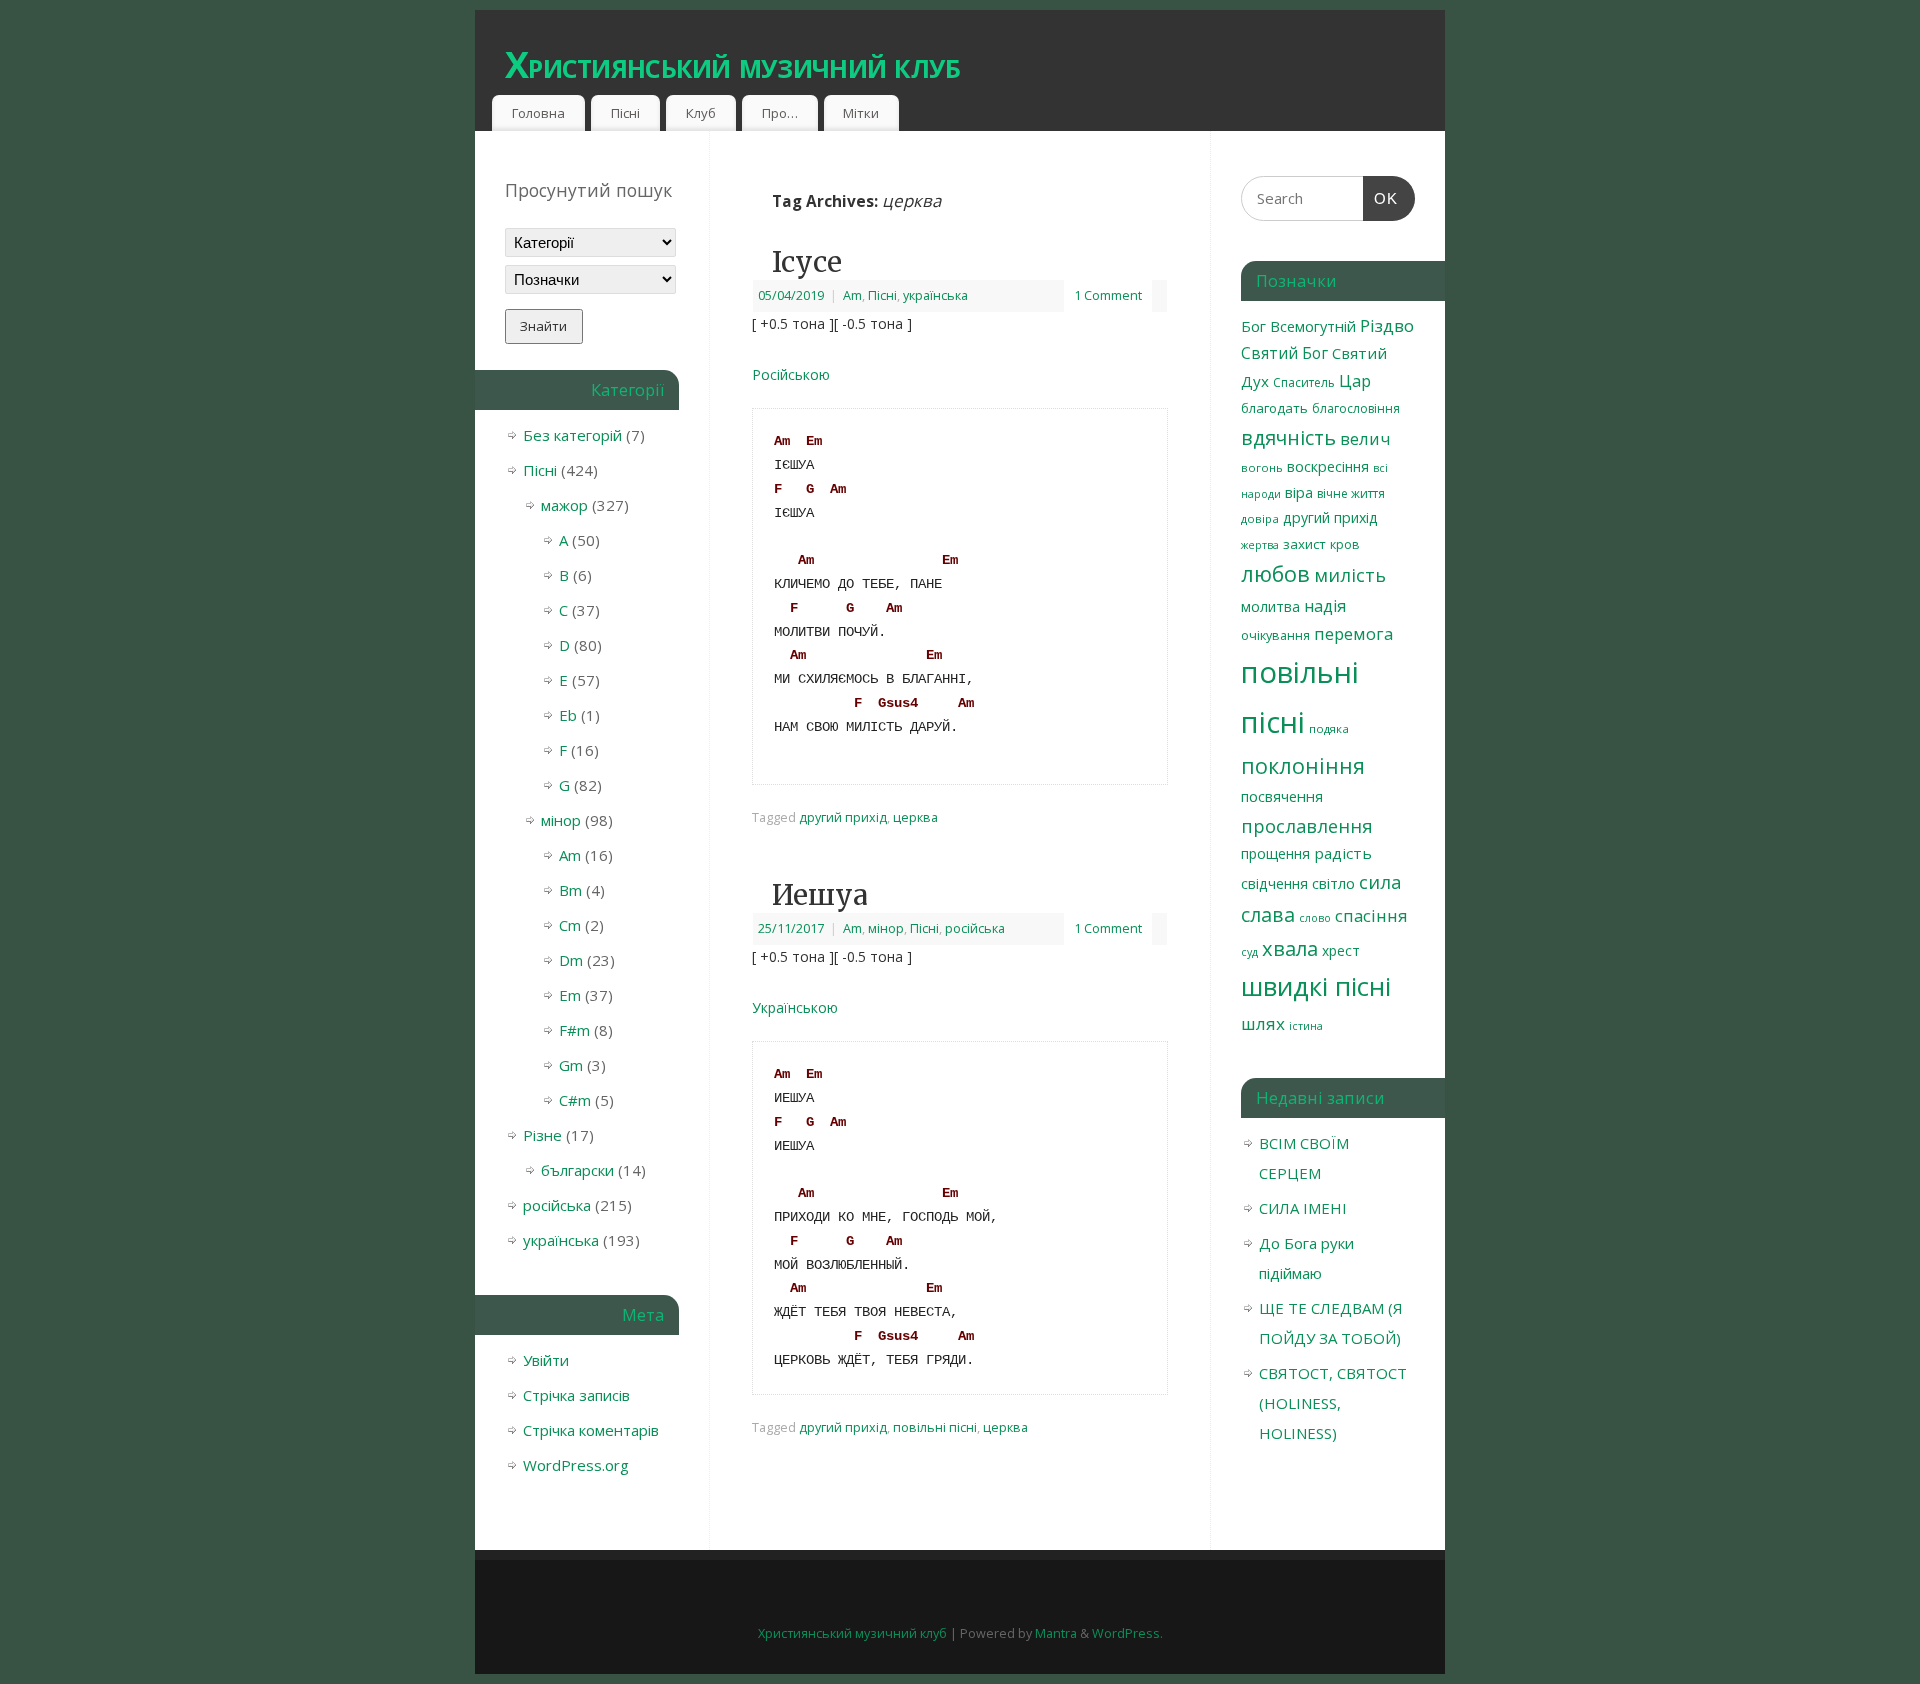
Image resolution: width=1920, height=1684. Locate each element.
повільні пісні (935, 1427)
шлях (1263, 1023)
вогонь (1262, 467)
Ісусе (807, 262)
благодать (1274, 408)
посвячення (1282, 796)
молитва (1270, 606)
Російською (791, 374)
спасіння (1371, 915)
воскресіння (1328, 466)
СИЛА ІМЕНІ (1303, 1208)
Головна (538, 113)
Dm (571, 960)
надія (1325, 606)
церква (915, 817)
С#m (575, 1100)
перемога (1353, 633)
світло (1333, 883)
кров (1345, 544)
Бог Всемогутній (1298, 326)
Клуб (701, 113)
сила (1380, 881)
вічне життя (1351, 493)
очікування (1275, 635)
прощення (1275, 853)
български (577, 1170)
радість (1343, 853)
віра (1299, 492)
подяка (1329, 728)
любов (1275, 573)
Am (852, 295)
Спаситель (1304, 382)
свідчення (1274, 883)
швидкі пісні (1316, 986)
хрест (1341, 950)
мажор (564, 505)
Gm (571, 1065)
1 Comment (1108, 295)
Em (570, 995)
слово (1315, 918)
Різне (542, 1135)
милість (1350, 575)
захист (1304, 544)
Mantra (1056, 1633)
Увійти (546, 1360)
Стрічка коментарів (591, 1430)
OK (1381, 198)
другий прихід (843, 817)
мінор (886, 928)
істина (1306, 1026)
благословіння (1356, 408)
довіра (1260, 518)
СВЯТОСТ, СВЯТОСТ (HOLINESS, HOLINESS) (1333, 1403)
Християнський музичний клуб (733, 64)
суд (1249, 952)
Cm (570, 925)
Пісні (625, 113)
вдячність (1288, 437)
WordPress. (1127, 1633)
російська (975, 928)
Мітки (861, 113)
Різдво (1387, 325)
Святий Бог (1284, 353)
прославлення (1307, 825)
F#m (574, 1030)
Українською (795, 1007)
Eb (568, 715)
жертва (1260, 545)
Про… (780, 113)
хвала (1290, 948)
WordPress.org (576, 1465)
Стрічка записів (576, 1395)
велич (1365, 438)
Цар (1355, 380)
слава (1268, 914)
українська (935, 295)
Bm (570, 890)
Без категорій (572, 435)
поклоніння (1303, 765)
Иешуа (820, 895)
